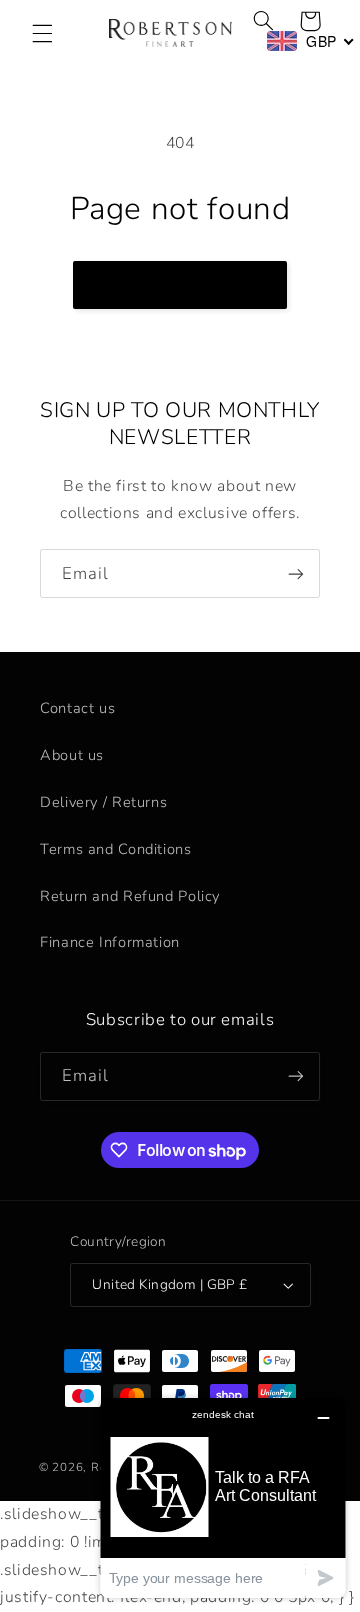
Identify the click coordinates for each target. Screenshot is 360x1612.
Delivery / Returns (103, 802)
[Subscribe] (296, 573)
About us (72, 755)
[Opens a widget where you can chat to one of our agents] (223, 1497)
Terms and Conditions (116, 849)
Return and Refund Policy (130, 896)
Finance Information (110, 942)
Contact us (77, 708)
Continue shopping (180, 285)
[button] (42, 33)
